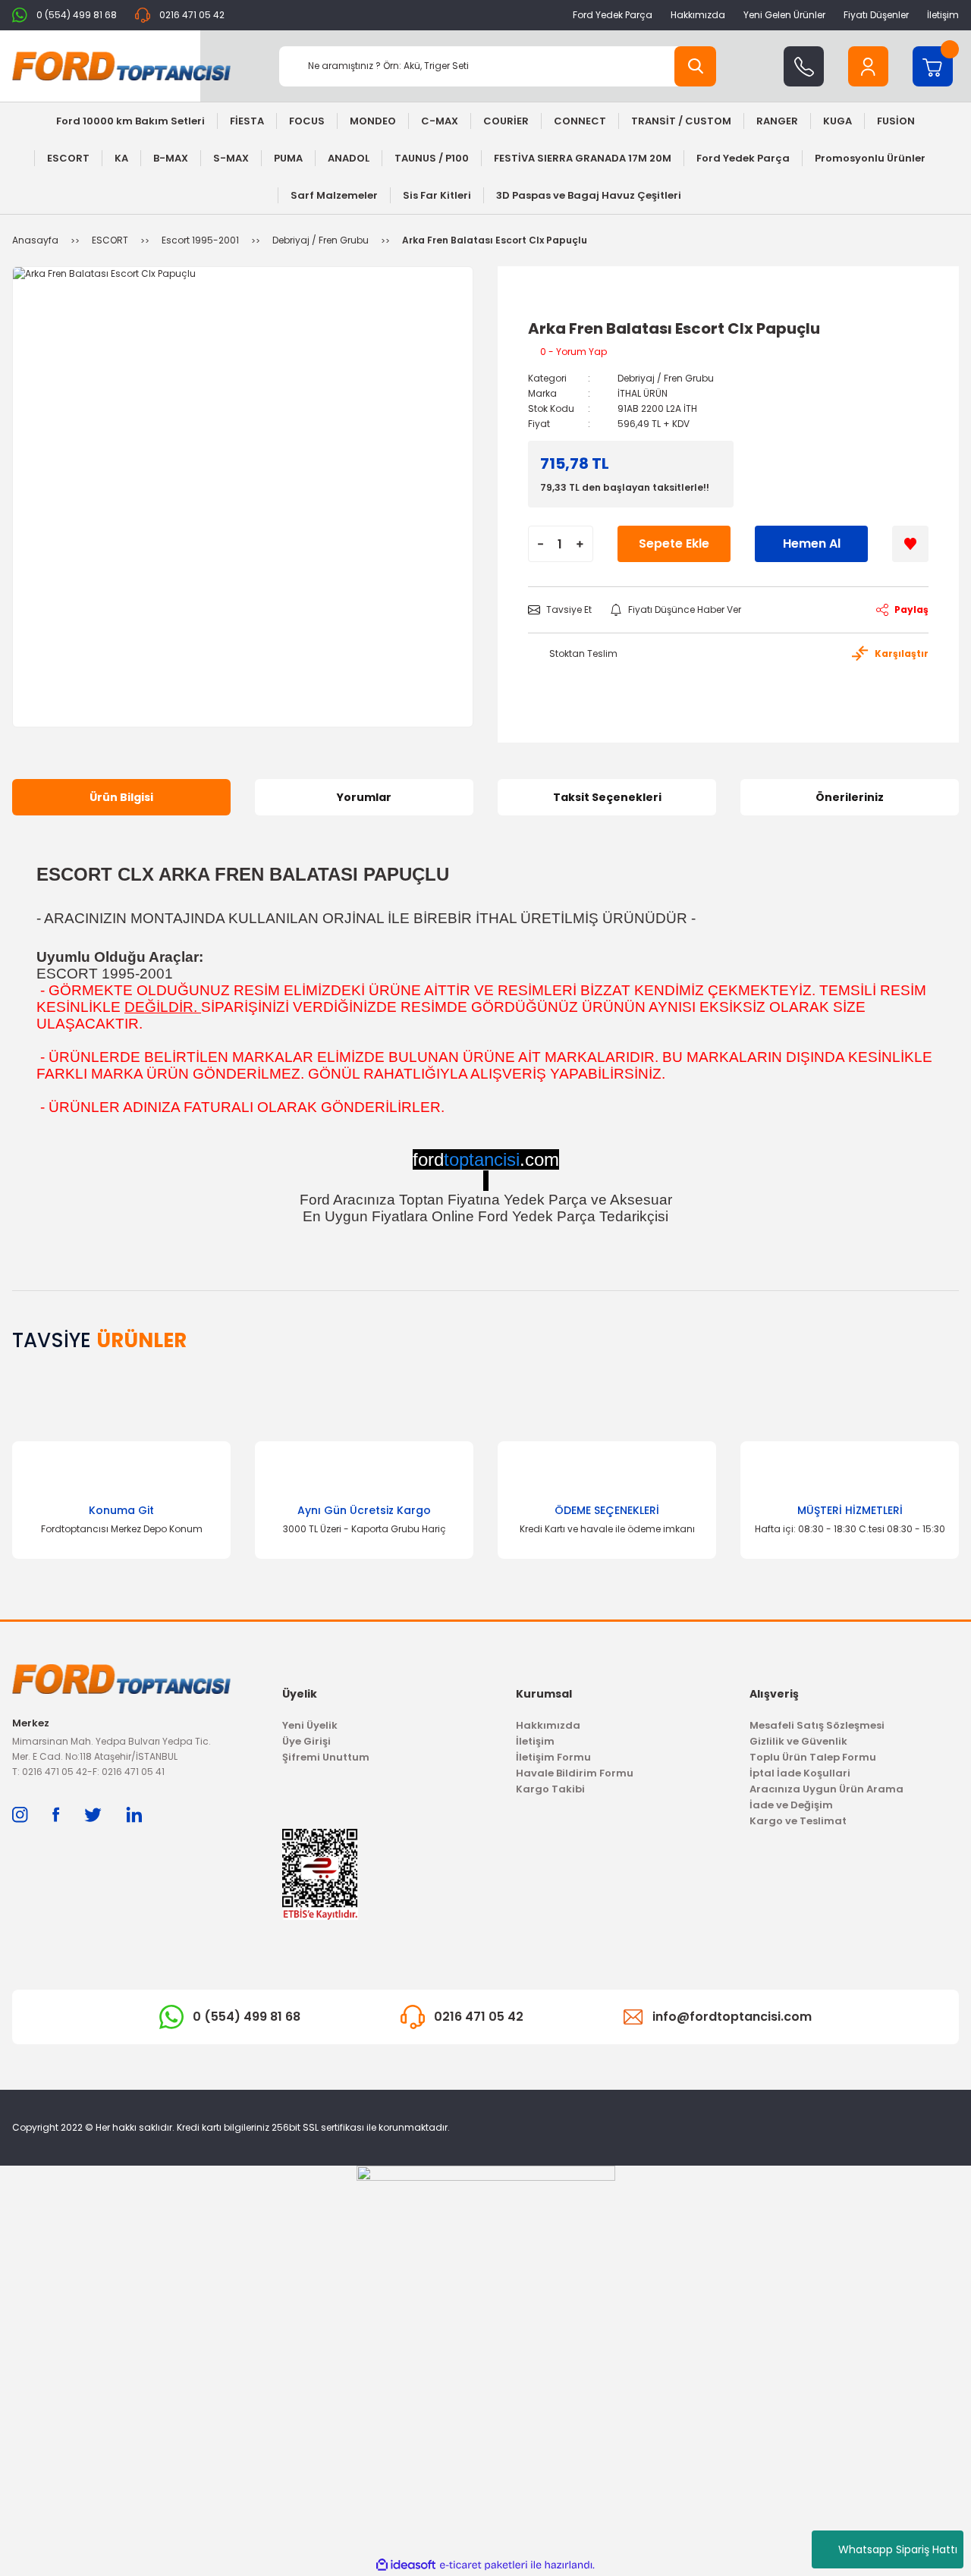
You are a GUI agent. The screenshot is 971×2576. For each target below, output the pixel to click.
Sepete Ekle (674, 543)
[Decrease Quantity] (540, 544)
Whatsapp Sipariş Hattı (898, 2549)
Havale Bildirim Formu (575, 1773)
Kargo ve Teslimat (798, 1821)
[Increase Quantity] (580, 544)
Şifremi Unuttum (326, 1757)
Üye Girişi (306, 1741)
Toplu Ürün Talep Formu (813, 1757)
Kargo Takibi (550, 1789)
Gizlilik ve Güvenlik (798, 1741)
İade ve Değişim (791, 1805)
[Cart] (933, 66)
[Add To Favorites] (910, 544)
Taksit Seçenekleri (607, 797)
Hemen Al (812, 543)
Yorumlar (364, 797)
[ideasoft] (406, 2565)
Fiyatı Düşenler (876, 15)
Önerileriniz (850, 797)
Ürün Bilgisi (121, 797)
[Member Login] (868, 66)
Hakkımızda (698, 15)
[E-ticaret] (484, 2565)
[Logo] (121, 66)
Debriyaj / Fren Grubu (666, 378)
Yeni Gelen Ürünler (784, 15)
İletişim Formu (553, 1757)
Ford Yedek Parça (613, 15)
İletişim (943, 15)
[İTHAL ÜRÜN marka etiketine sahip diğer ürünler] (562, 303)
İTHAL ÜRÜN (643, 393)
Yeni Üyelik (310, 1725)
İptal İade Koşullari (800, 1773)
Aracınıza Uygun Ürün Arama (826, 1789)
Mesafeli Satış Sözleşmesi (817, 1725)
